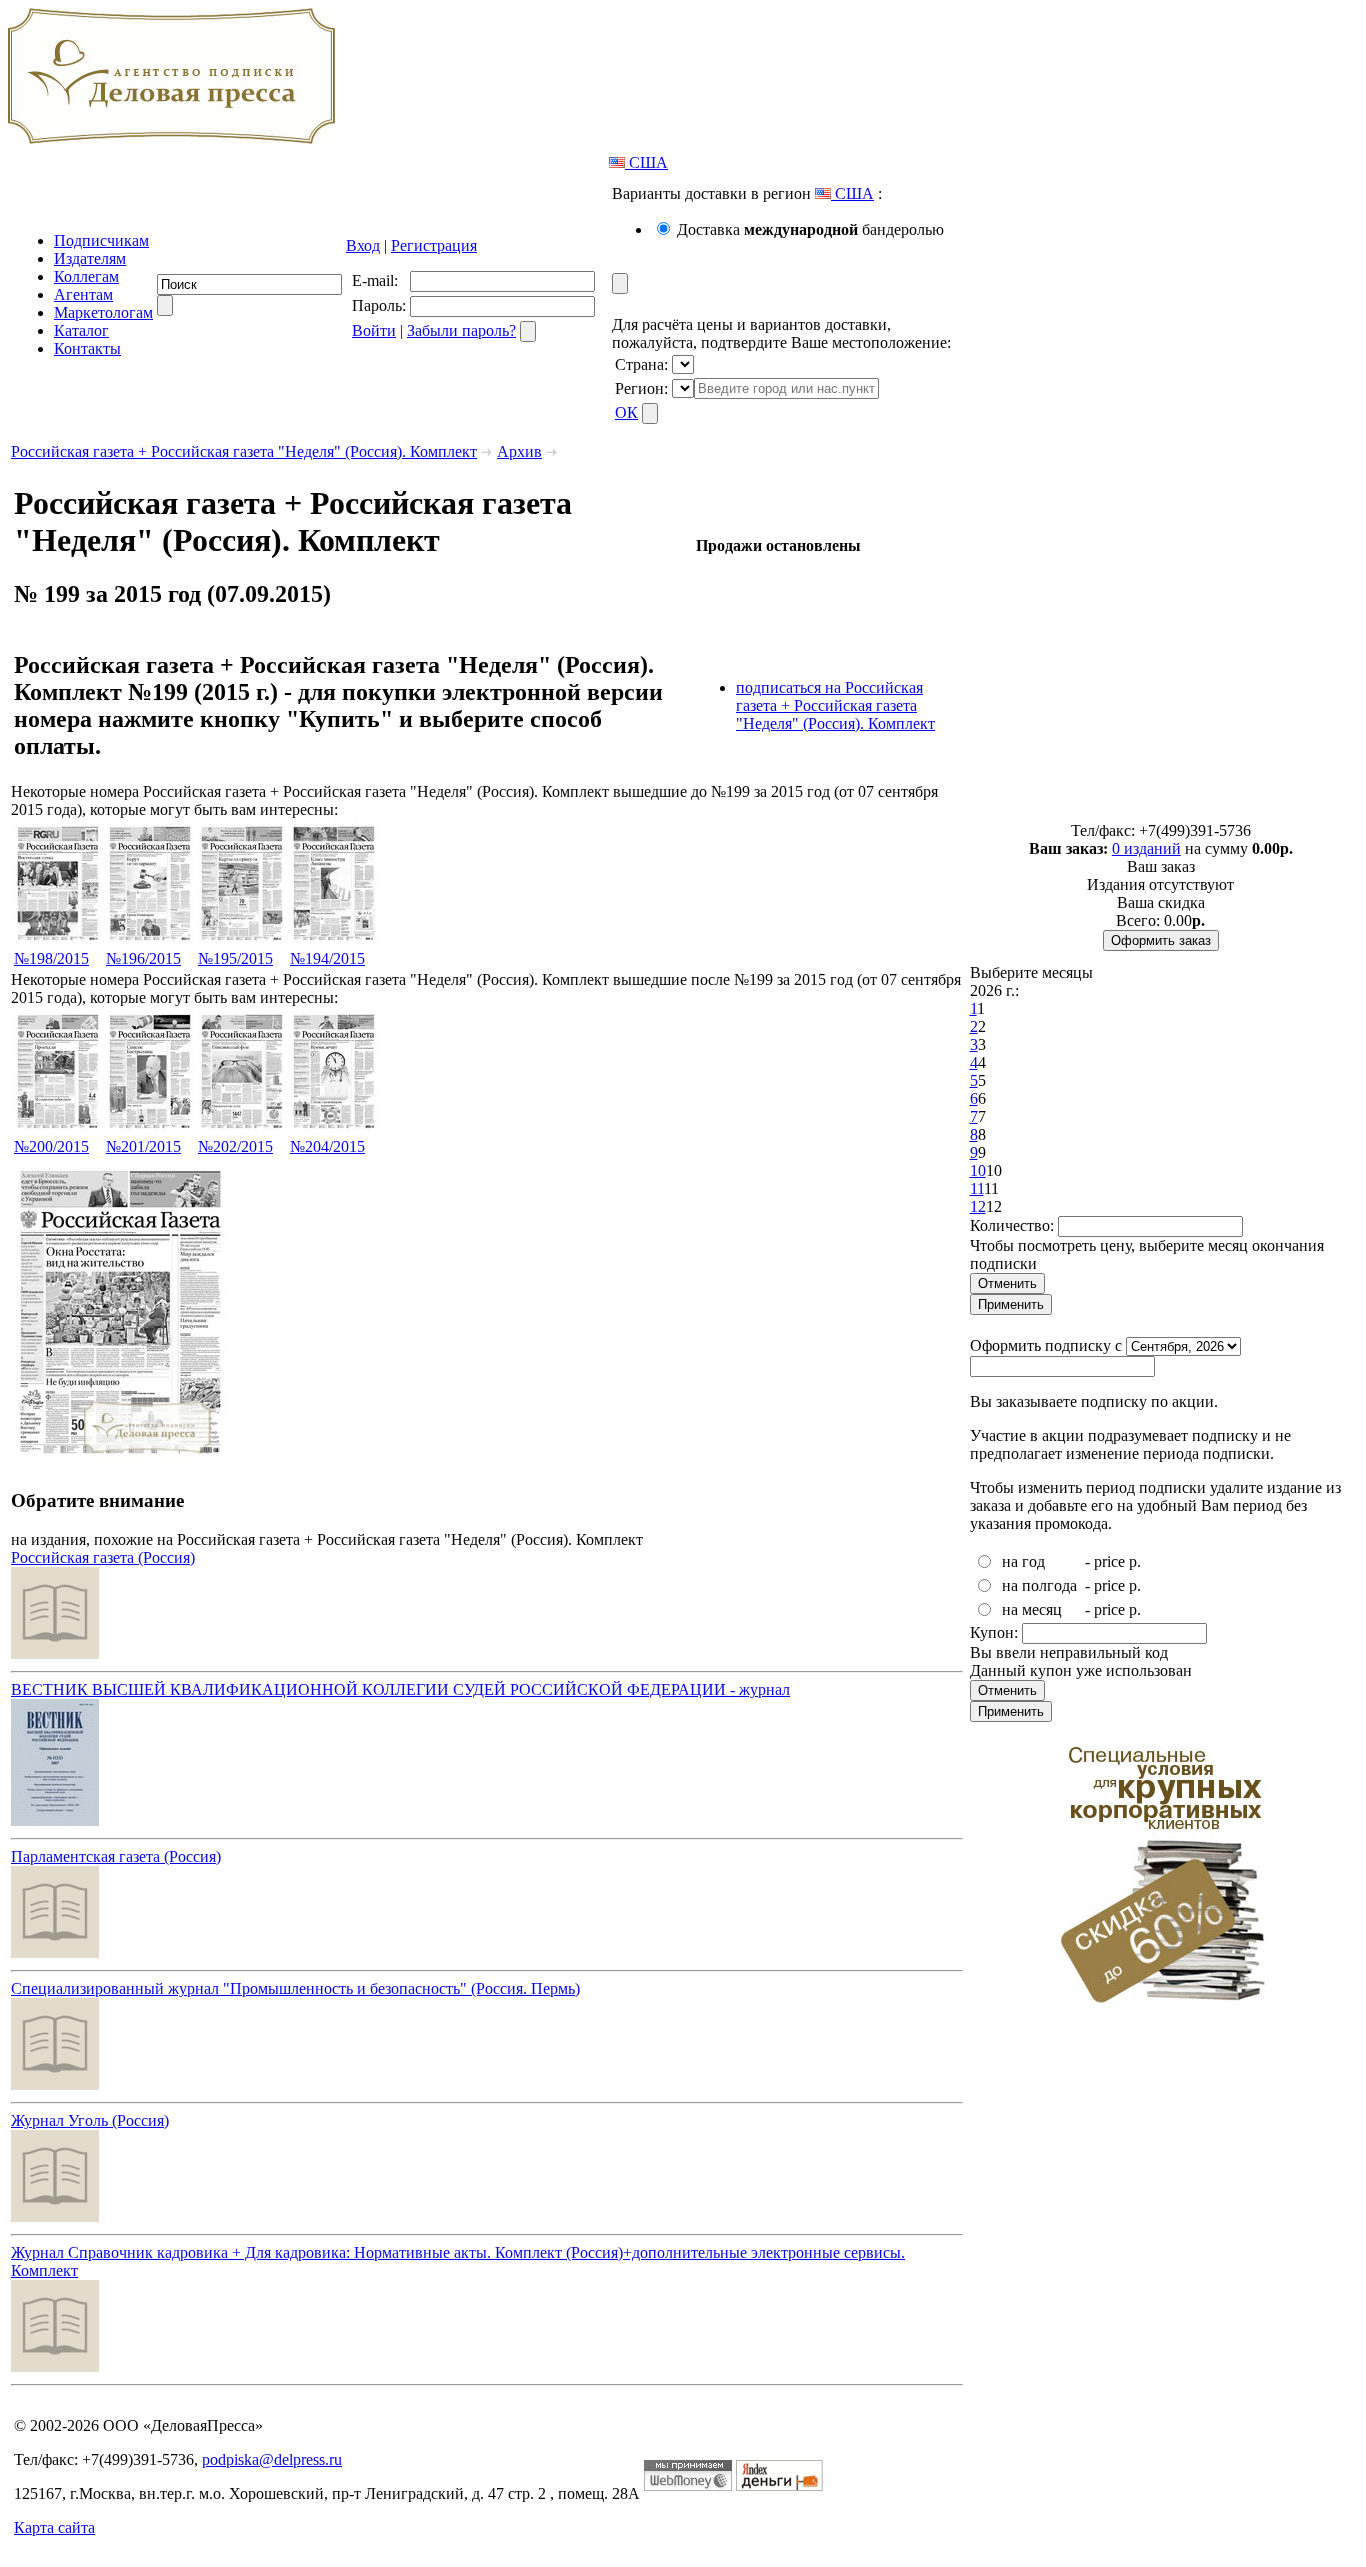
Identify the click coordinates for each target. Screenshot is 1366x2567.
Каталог (81, 330)
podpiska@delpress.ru (272, 2459)
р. (1135, 1561)
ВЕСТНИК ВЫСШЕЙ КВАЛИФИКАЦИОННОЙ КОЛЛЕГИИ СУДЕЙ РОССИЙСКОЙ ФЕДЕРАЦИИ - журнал (400, 1689)
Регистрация (434, 245)
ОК (626, 412)
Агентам (83, 294)
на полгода (1039, 1585)
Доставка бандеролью (810, 229)
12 (978, 1206)
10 (978, 1170)
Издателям (90, 258)
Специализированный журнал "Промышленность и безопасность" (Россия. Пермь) (295, 1988)
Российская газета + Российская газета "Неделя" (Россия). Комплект (244, 451)
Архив (519, 451)
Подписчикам (101, 240)
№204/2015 (327, 1146)
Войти (374, 330)
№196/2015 (143, 958)
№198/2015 (51, 958)
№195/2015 (235, 958)
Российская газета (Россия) (103, 1557)
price (1109, 1561)
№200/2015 (51, 1146)
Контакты (87, 348)
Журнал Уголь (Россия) (90, 2120)
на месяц (1032, 1609)
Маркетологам (103, 312)
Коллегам (86, 276)
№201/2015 (143, 1146)
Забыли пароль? (461, 330)
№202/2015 (235, 1146)
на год (1023, 1561)
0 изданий (1146, 848)
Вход (363, 245)
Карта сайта (54, 2527)
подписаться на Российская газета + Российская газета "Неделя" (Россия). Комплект (835, 705)
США (646, 162)
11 (977, 1188)
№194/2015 (327, 958)
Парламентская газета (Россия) (116, 1856)
